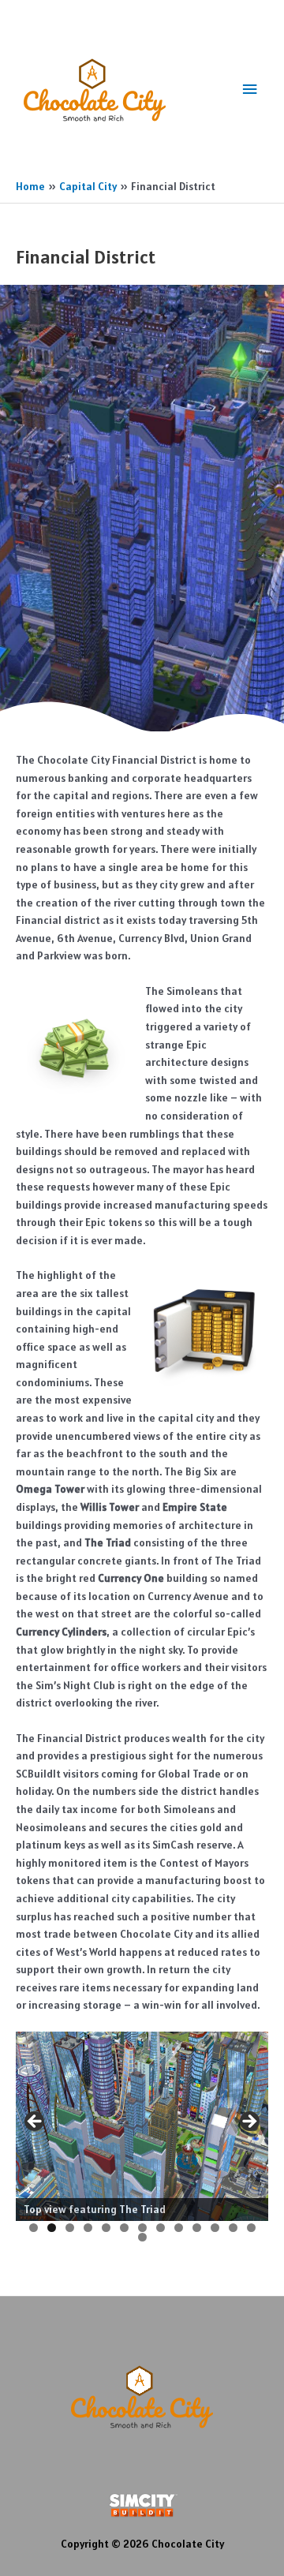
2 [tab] (52, 2228)
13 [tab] (252, 2228)
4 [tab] (88, 2228)
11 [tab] (216, 2228)
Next (248, 2122)
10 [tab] (197, 2228)
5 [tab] (106, 2228)
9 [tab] (179, 2228)
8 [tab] (161, 2228)
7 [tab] (142, 2228)
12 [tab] (234, 2228)
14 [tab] (143, 2237)
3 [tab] (70, 2228)
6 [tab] (124, 2228)
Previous (35, 2122)
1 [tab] (34, 2228)
